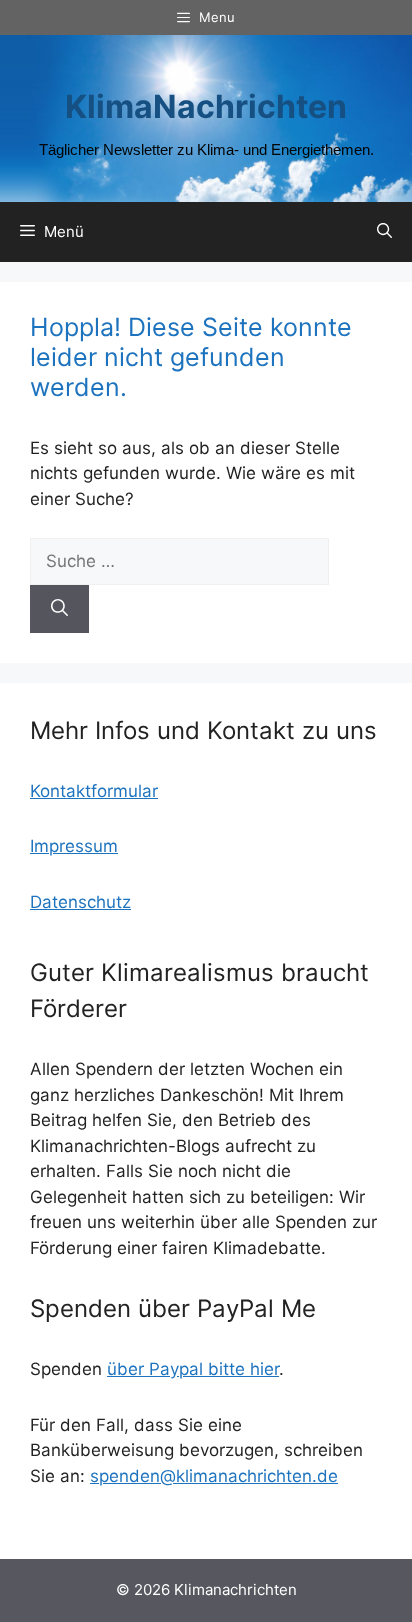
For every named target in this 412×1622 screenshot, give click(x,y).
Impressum (74, 846)
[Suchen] (59, 609)
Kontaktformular (94, 791)
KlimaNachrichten (206, 106)
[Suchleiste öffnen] (384, 232)
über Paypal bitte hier (193, 1369)
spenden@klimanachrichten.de (214, 1476)
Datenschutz (80, 902)
